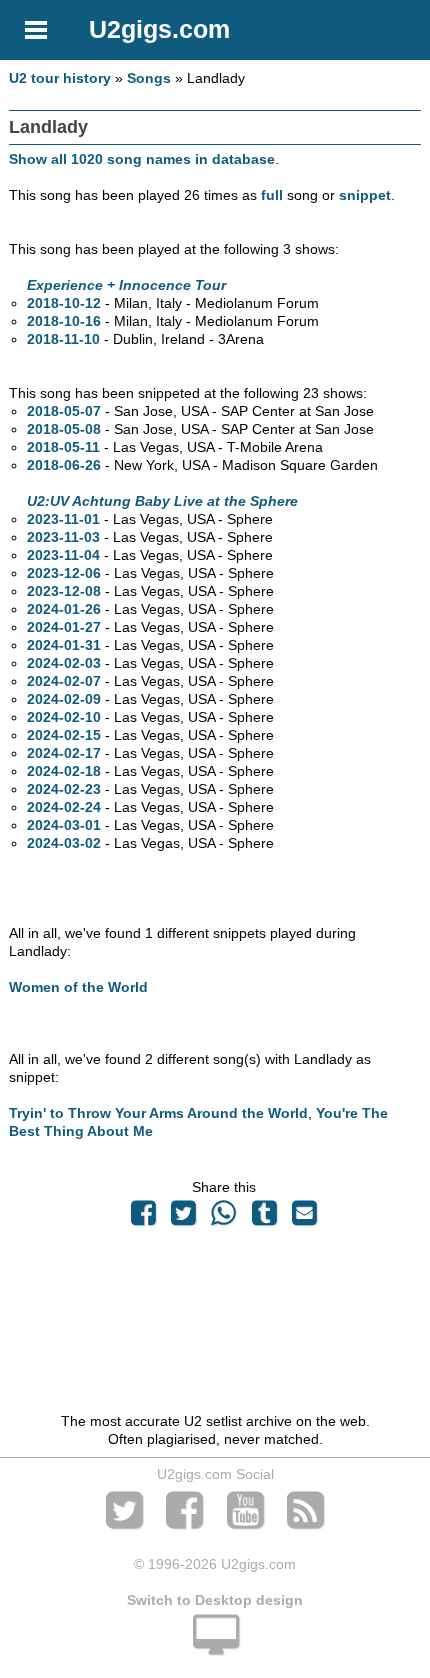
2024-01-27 (64, 627)
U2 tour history (60, 78)
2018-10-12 (64, 303)
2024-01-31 (64, 645)
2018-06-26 (64, 465)
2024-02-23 (64, 789)
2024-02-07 (64, 681)
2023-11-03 (63, 537)
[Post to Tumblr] (264, 1218)
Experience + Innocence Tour (126, 285)
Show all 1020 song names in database (142, 159)
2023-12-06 (64, 573)
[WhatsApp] (224, 1218)
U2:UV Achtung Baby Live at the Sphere (162, 501)
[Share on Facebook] (143, 1218)
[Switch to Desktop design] (215, 1646)
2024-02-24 (64, 807)
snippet (365, 195)
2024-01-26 (64, 609)
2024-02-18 (64, 771)
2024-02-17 (64, 753)
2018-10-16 (64, 321)
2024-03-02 (64, 843)
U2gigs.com (159, 29)
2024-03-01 (64, 825)
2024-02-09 (64, 699)
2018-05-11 (63, 447)
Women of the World (78, 987)
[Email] (304, 1218)
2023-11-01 (63, 519)
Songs (149, 78)
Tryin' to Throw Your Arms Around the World (158, 1113)
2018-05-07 (64, 411)
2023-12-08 (64, 591)
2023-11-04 (63, 555)
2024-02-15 (64, 735)
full (272, 195)
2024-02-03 (64, 663)
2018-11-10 (63, 339)
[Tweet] (184, 1218)
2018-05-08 (64, 429)
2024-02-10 (64, 717)
